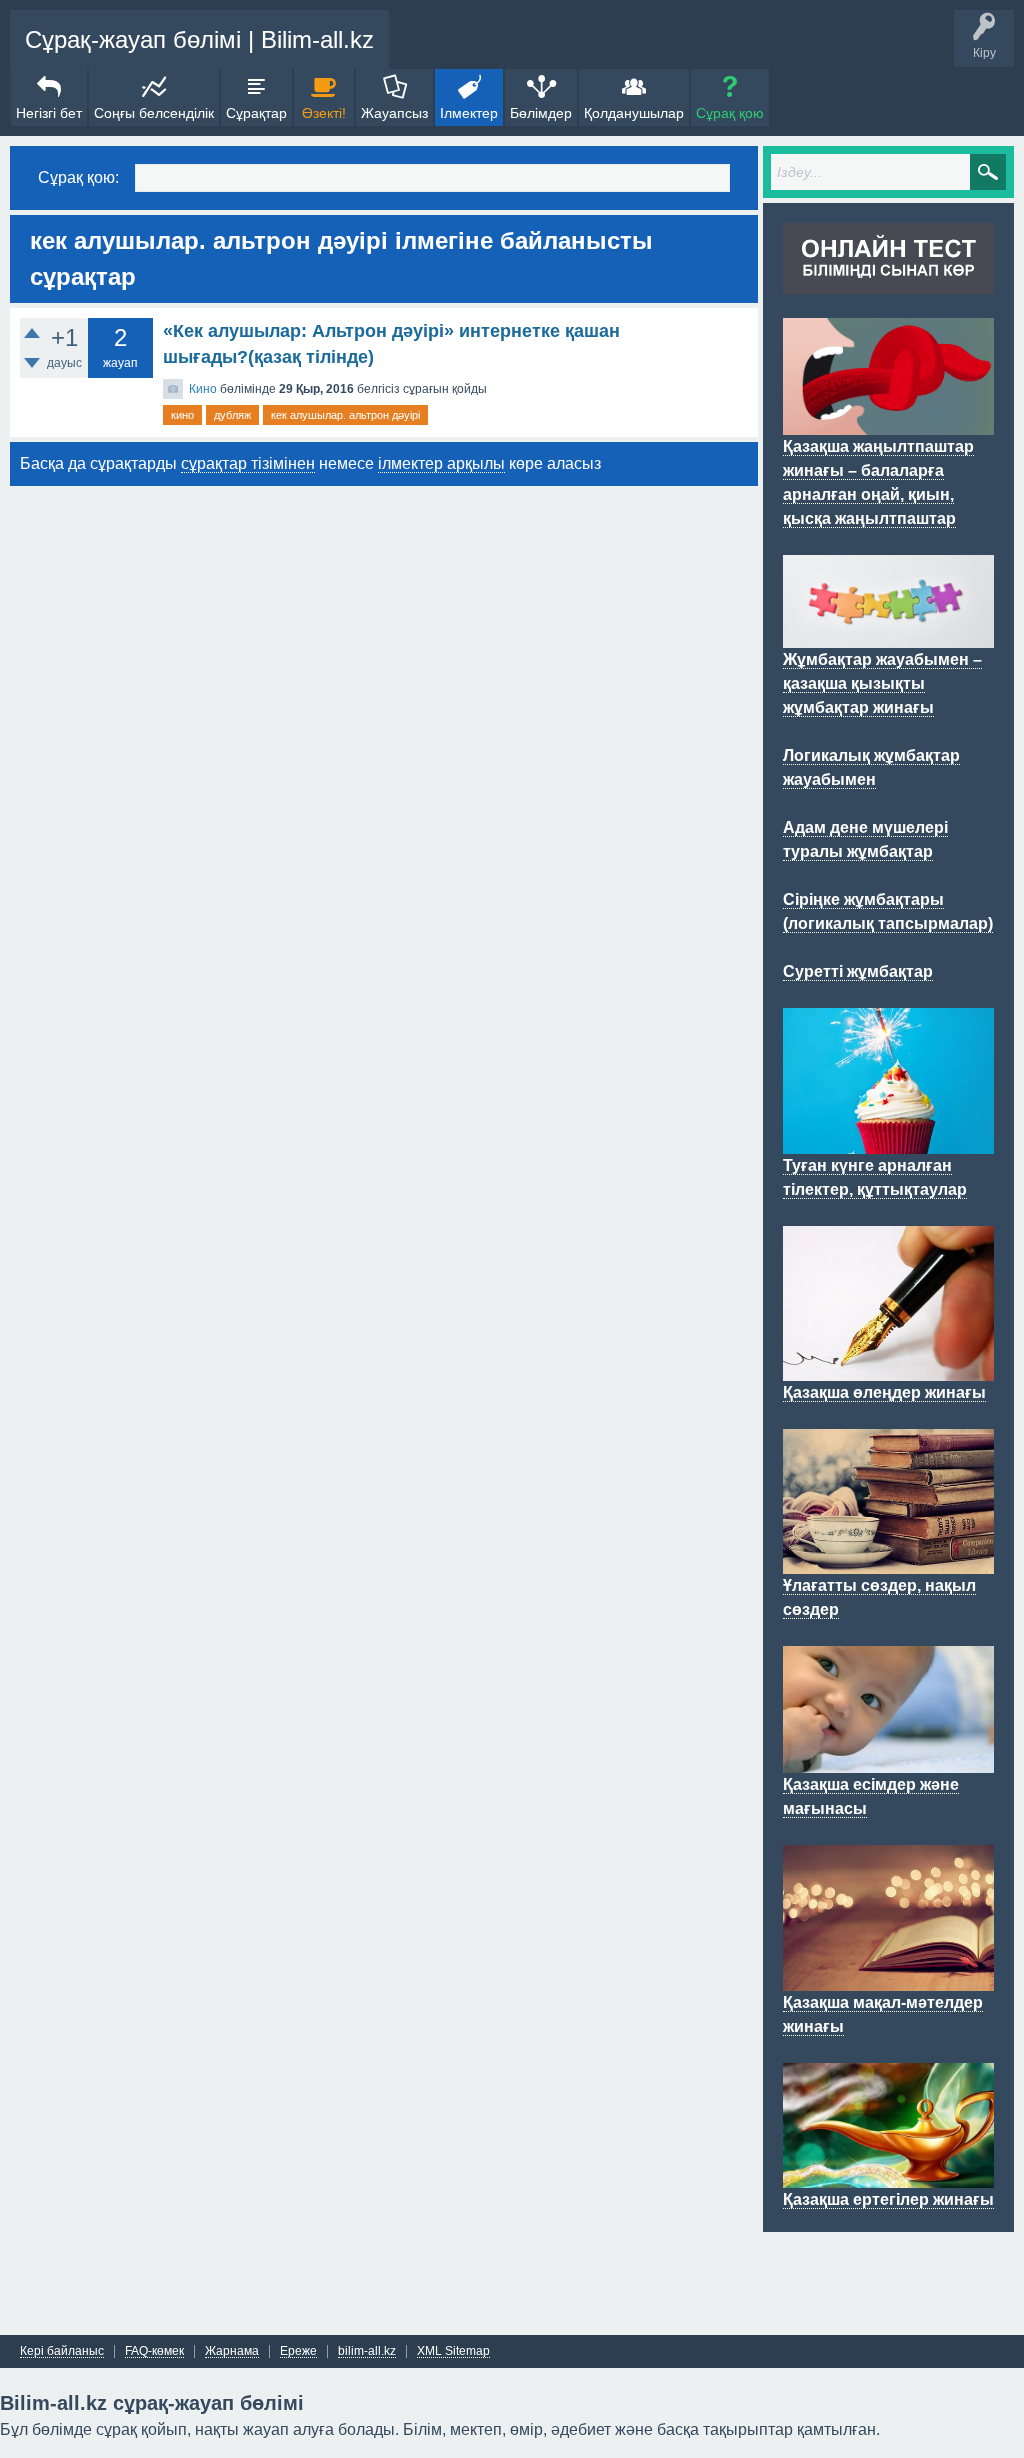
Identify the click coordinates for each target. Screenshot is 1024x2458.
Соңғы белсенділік (154, 113)
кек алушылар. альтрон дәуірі (345, 415)
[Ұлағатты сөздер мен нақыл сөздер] (888, 1562)
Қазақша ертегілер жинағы (888, 2199)
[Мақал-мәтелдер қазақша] (888, 1979)
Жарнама (232, 2351)
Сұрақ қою (730, 113)
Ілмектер (469, 113)
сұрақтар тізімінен (248, 463)
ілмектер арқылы (441, 463)
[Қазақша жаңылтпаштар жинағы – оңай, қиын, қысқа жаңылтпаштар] (888, 423)
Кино (203, 389)
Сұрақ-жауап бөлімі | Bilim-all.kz (199, 39)
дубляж (232, 415)
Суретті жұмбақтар (858, 971)
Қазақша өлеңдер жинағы (884, 1392)
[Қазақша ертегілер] (888, 2176)
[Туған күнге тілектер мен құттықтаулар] (888, 1142)
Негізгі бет (49, 113)
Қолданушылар (634, 113)
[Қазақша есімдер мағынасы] (888, 1761)
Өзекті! (324, 113)
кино (182, 415)
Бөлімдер (541, 113)
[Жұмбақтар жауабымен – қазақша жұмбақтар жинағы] (888, 636)
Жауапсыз (394, 113)
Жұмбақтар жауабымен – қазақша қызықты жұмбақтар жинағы (882, 683)
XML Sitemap (453, 2351)
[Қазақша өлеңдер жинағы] (888, 1369)
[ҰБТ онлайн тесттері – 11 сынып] (888, 282)
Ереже (298, 2351)
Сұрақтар (256, 113)
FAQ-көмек (154, 2351)
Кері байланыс (62, 2351)
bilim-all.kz (367, 2351)
